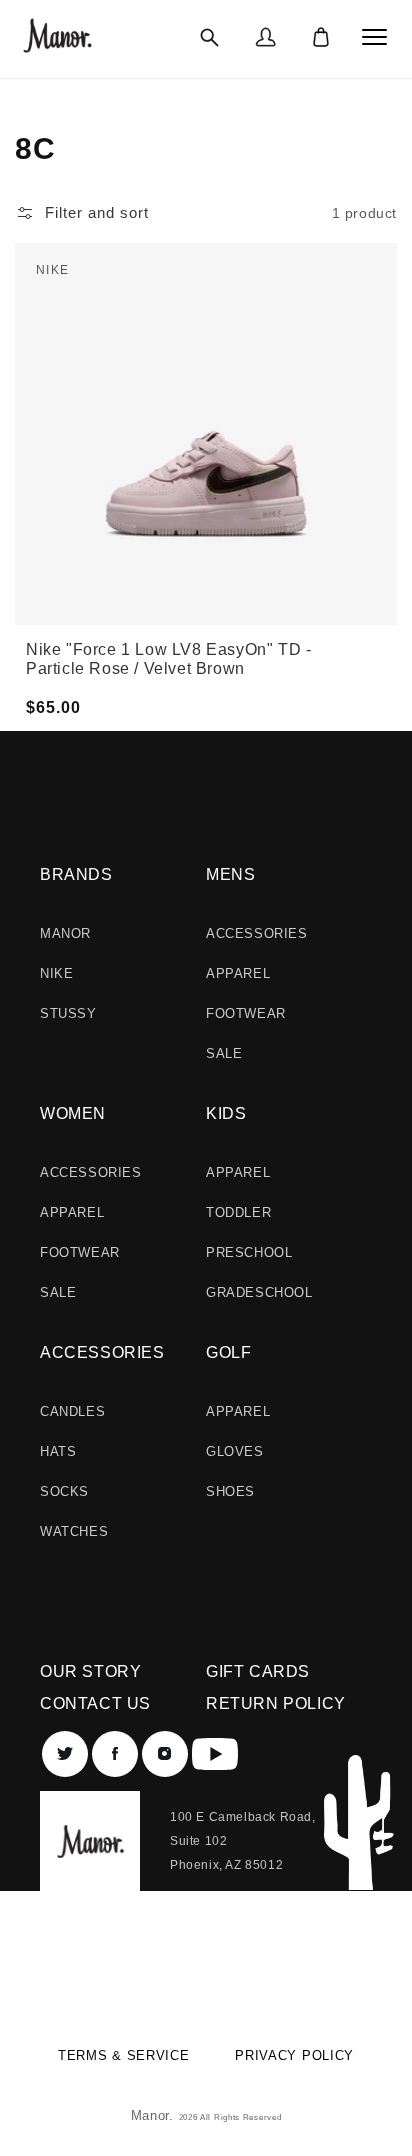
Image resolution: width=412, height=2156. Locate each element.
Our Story (90, 1671)
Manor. (155, 2115)
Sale (224, 1053)
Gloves (235, 1451)
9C (290, 309)
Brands (76, 874)
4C (162, 294)
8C (290, 289)
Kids (226, 1113)
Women (73, 1113)
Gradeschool (259, 1292)
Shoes (230, 1491)
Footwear (246, 1013)
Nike (56, 973)
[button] (209, 37)
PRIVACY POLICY (294, 2055)
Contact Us (95, 1703)
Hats (58, 1451)
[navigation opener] (375, 37)
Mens (230, 874)
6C (162, 334)
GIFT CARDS (258, 1671)
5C (162, 314)
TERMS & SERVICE (124, 2055)
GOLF (228, 1352)
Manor (65, 933)
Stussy (68, 1013)
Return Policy (276, 1703)
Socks (64, 1491)
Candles (72, 1411)
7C (162, 354)
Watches (74, 1531)
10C (294, 329)
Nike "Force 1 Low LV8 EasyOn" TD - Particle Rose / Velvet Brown (168, 659)
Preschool (249, 1252)
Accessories (257, 933)
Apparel (238, 973)
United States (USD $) (193, 1970)
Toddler (238, 1212)
